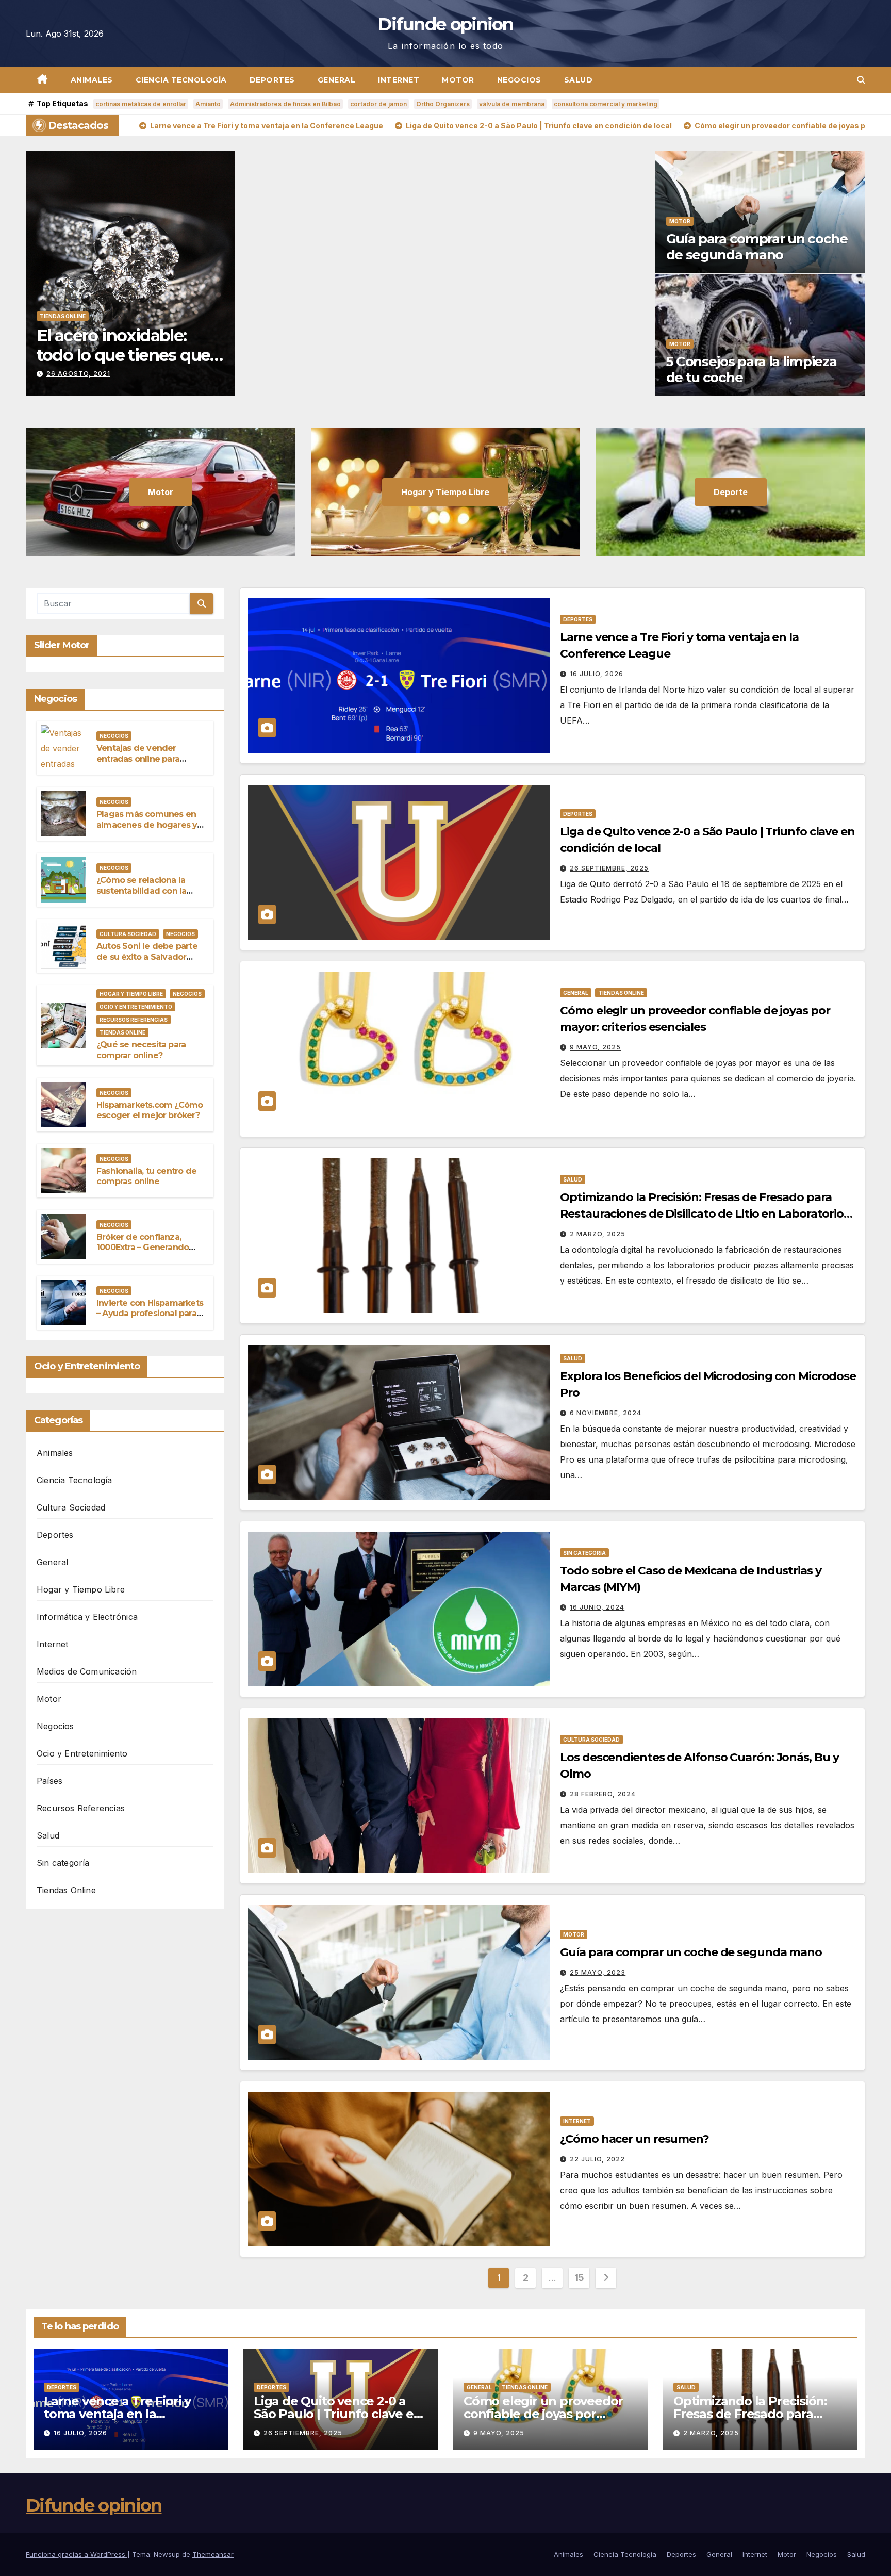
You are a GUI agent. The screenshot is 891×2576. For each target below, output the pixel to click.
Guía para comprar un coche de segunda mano (757, 247)
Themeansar (213, 2554)
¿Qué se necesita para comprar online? (141, 1050)
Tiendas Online (63, 316)
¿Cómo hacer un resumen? (634, 2139)
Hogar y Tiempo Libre (131, 994)
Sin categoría (63, 1863)
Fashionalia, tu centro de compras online (146, 1176)
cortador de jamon (378, 104)
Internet (399, 80)
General (337, 80)
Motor (458, 80)
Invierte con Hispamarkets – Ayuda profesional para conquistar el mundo (150, 1314)
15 (579, 2278)
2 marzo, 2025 (598, 1234)
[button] (861, 80)
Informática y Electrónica (87, 1617)
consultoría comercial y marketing (606, 104)
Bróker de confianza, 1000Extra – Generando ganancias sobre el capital (149, 1248)
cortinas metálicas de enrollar (141, 104)
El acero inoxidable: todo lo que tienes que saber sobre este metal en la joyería (124, 365)
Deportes (272, 80)
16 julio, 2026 (597, 674)
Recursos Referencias (134, 1020)
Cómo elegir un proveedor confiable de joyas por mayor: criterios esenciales (544, 2414)
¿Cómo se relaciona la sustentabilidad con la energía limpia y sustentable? (141, 896)
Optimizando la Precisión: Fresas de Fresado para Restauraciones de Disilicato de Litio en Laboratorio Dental (702, 1214)
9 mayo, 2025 (595, 1047)
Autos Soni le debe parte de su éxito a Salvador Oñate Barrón (147, 957)
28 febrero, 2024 (603, 1794)
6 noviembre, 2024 (606, 1413)
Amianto (208, 104)
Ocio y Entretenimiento (136, 1007)
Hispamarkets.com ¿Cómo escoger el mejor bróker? (150, 1110)
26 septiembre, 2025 (609, 868)
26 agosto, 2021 (78, 374)
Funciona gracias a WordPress (77, 2554)
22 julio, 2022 (597, 2159)
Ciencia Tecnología (181, 80)
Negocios (519, 80)
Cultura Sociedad (128, 934)
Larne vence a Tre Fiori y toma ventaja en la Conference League (117, 2414)
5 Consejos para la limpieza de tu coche (752, 370)
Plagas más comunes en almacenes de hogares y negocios (147, 825)
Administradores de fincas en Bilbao (285, 104)
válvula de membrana (512, 104)
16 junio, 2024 (597, 1607)
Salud (579, 80)
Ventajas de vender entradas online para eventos (138, 759)
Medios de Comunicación (87, 1671)
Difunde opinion (445, 24)
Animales (92, 80)
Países (49, 1781)
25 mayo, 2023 (598, 1972)
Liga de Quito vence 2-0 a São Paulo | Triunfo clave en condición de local (337, 2414)
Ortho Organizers (443, 104)
